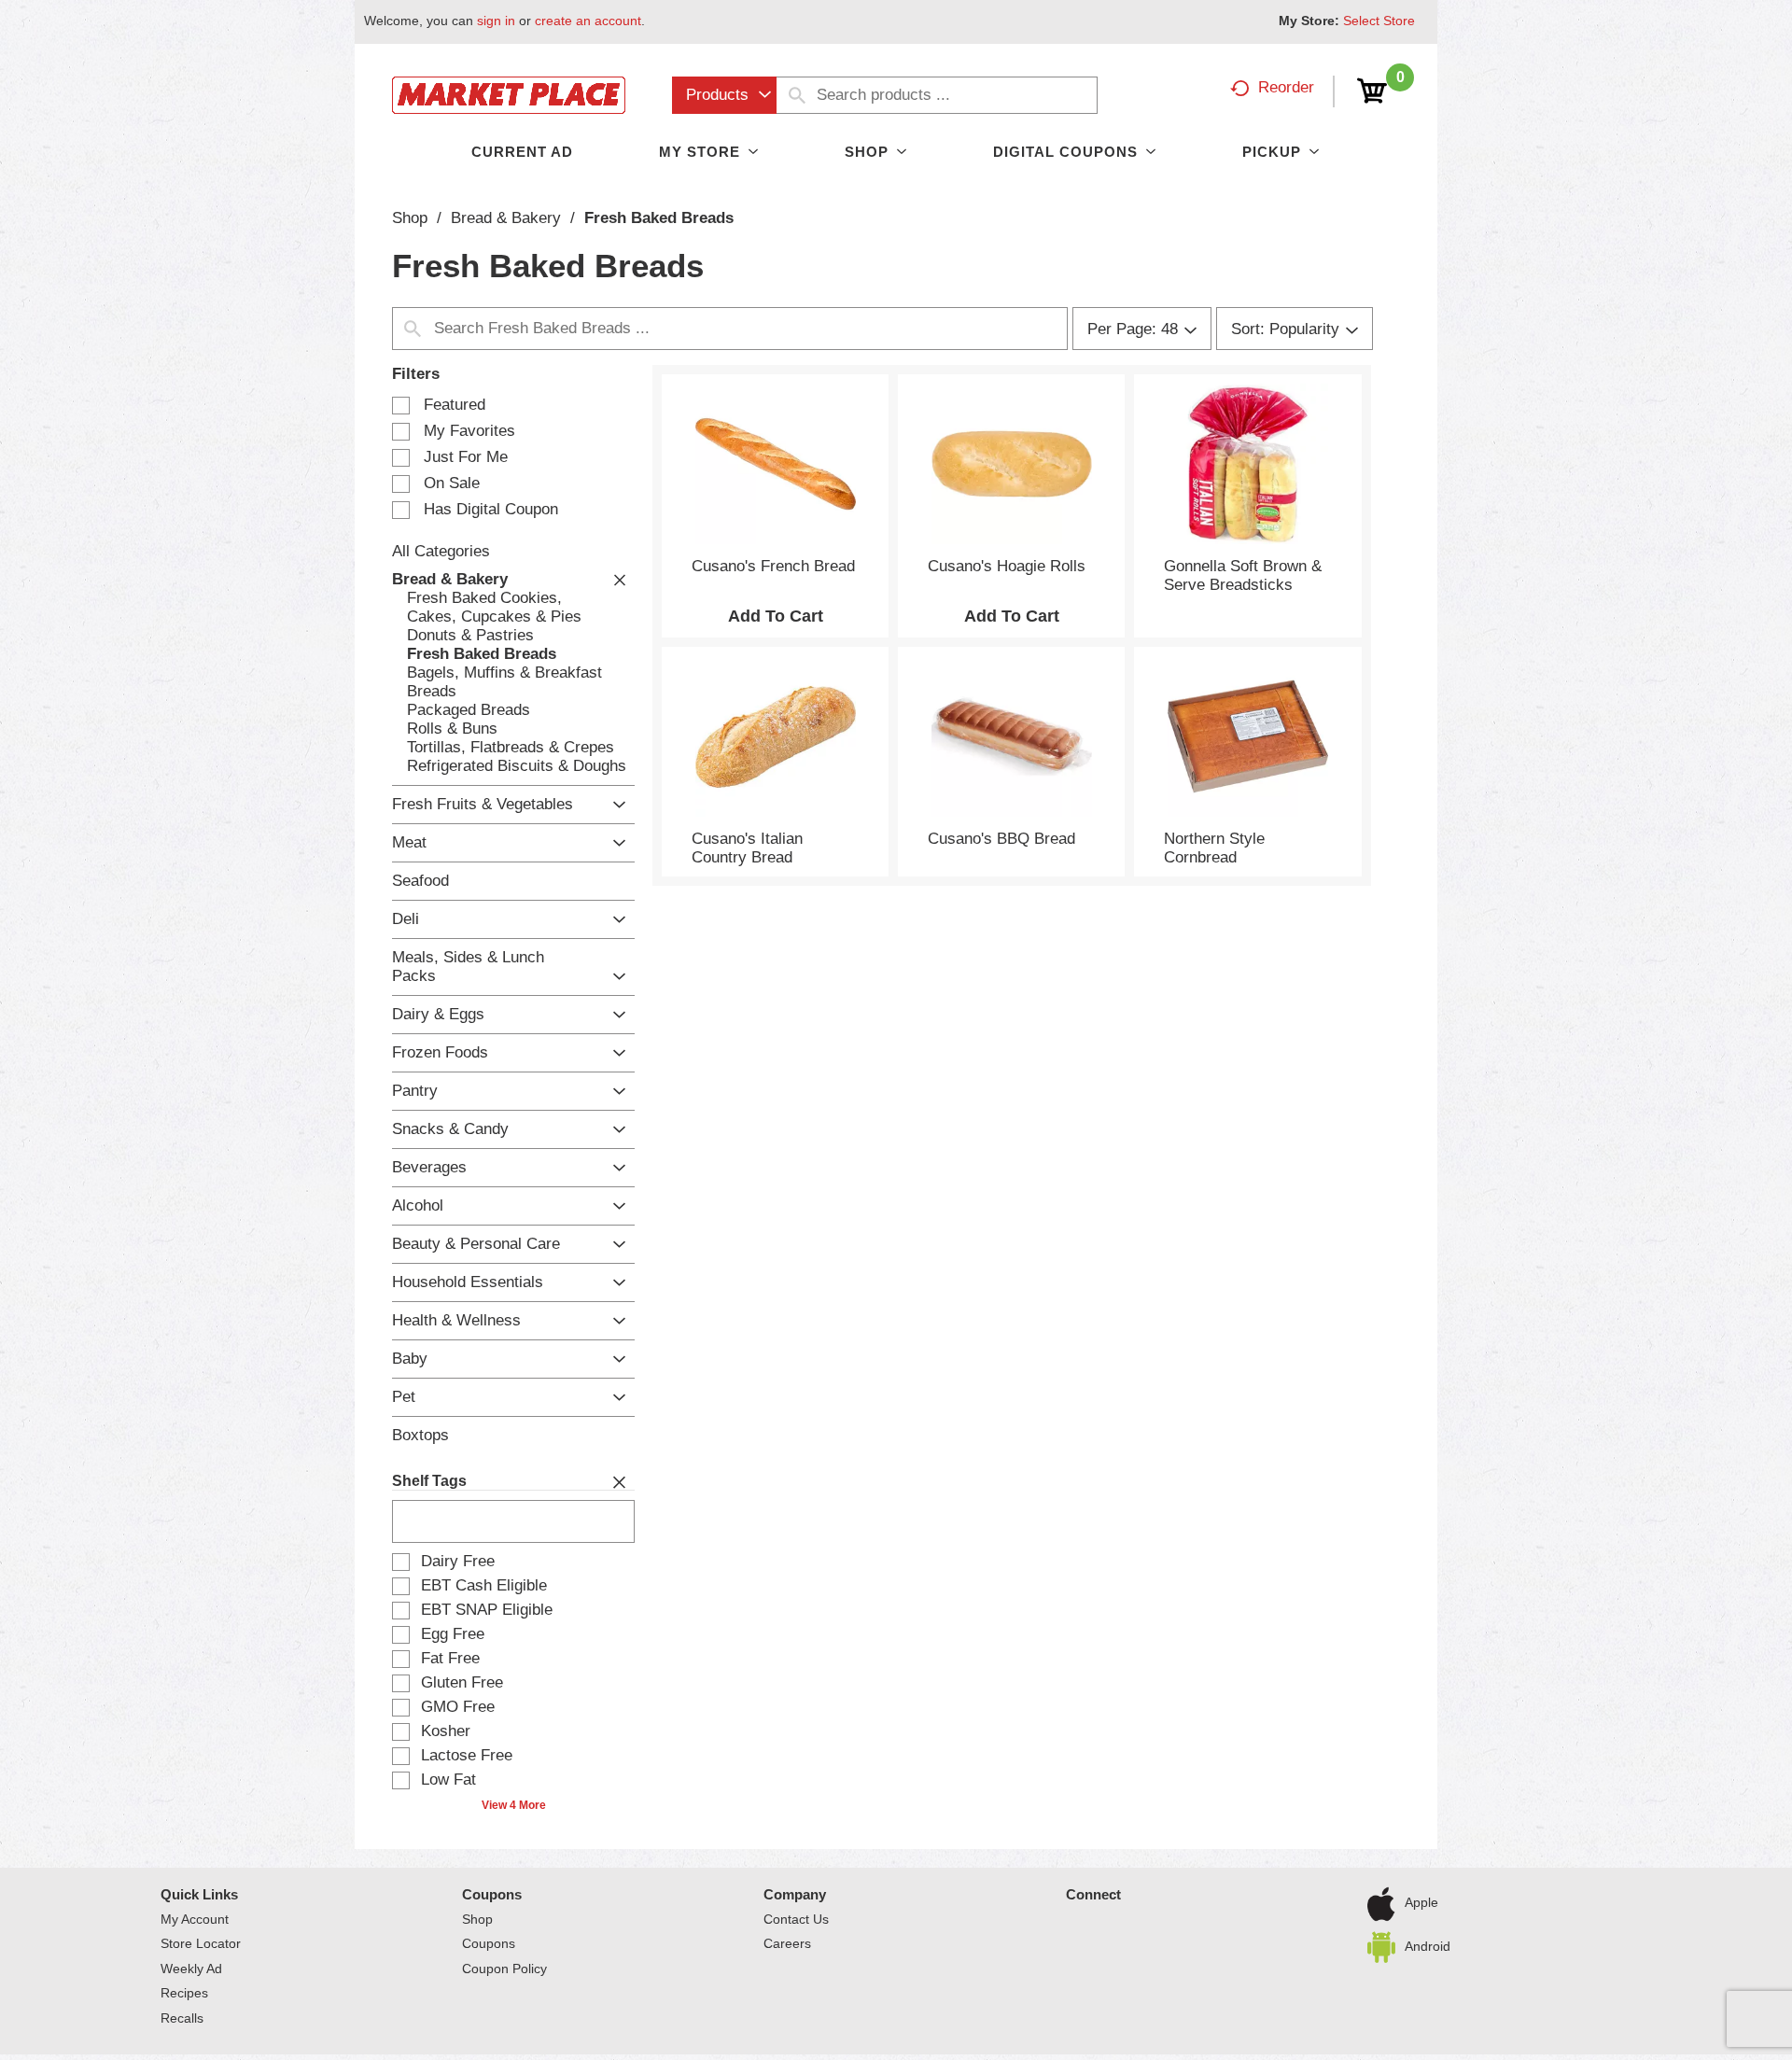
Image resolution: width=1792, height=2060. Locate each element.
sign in (496, 21)
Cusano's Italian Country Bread (747, 848)
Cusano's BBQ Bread (1001, 839)
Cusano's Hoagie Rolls (1007, 566)
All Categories (441, 551)
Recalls (182, 2018)
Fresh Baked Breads (659, 218)
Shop (410, 218)
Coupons (492, 1894)
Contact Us (796, 1919)
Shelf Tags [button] (429, 1481)
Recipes (184, 1993)
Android (1428, 1945)
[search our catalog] (797, 95)
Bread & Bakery (506, 218)
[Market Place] (509, 94)
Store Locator (201, 1943)
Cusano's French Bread (773, 566)
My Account (195, 1919)
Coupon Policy (504, 1969)
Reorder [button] (1286, 87)
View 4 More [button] (514, 1805)
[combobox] (724, 95)
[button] (615, 580)
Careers (787, 1943)
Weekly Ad (191, 1969)
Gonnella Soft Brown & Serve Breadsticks (1243, 575)
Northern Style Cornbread (1214, 848)
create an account (588, 21)
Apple (1421, 1902)
